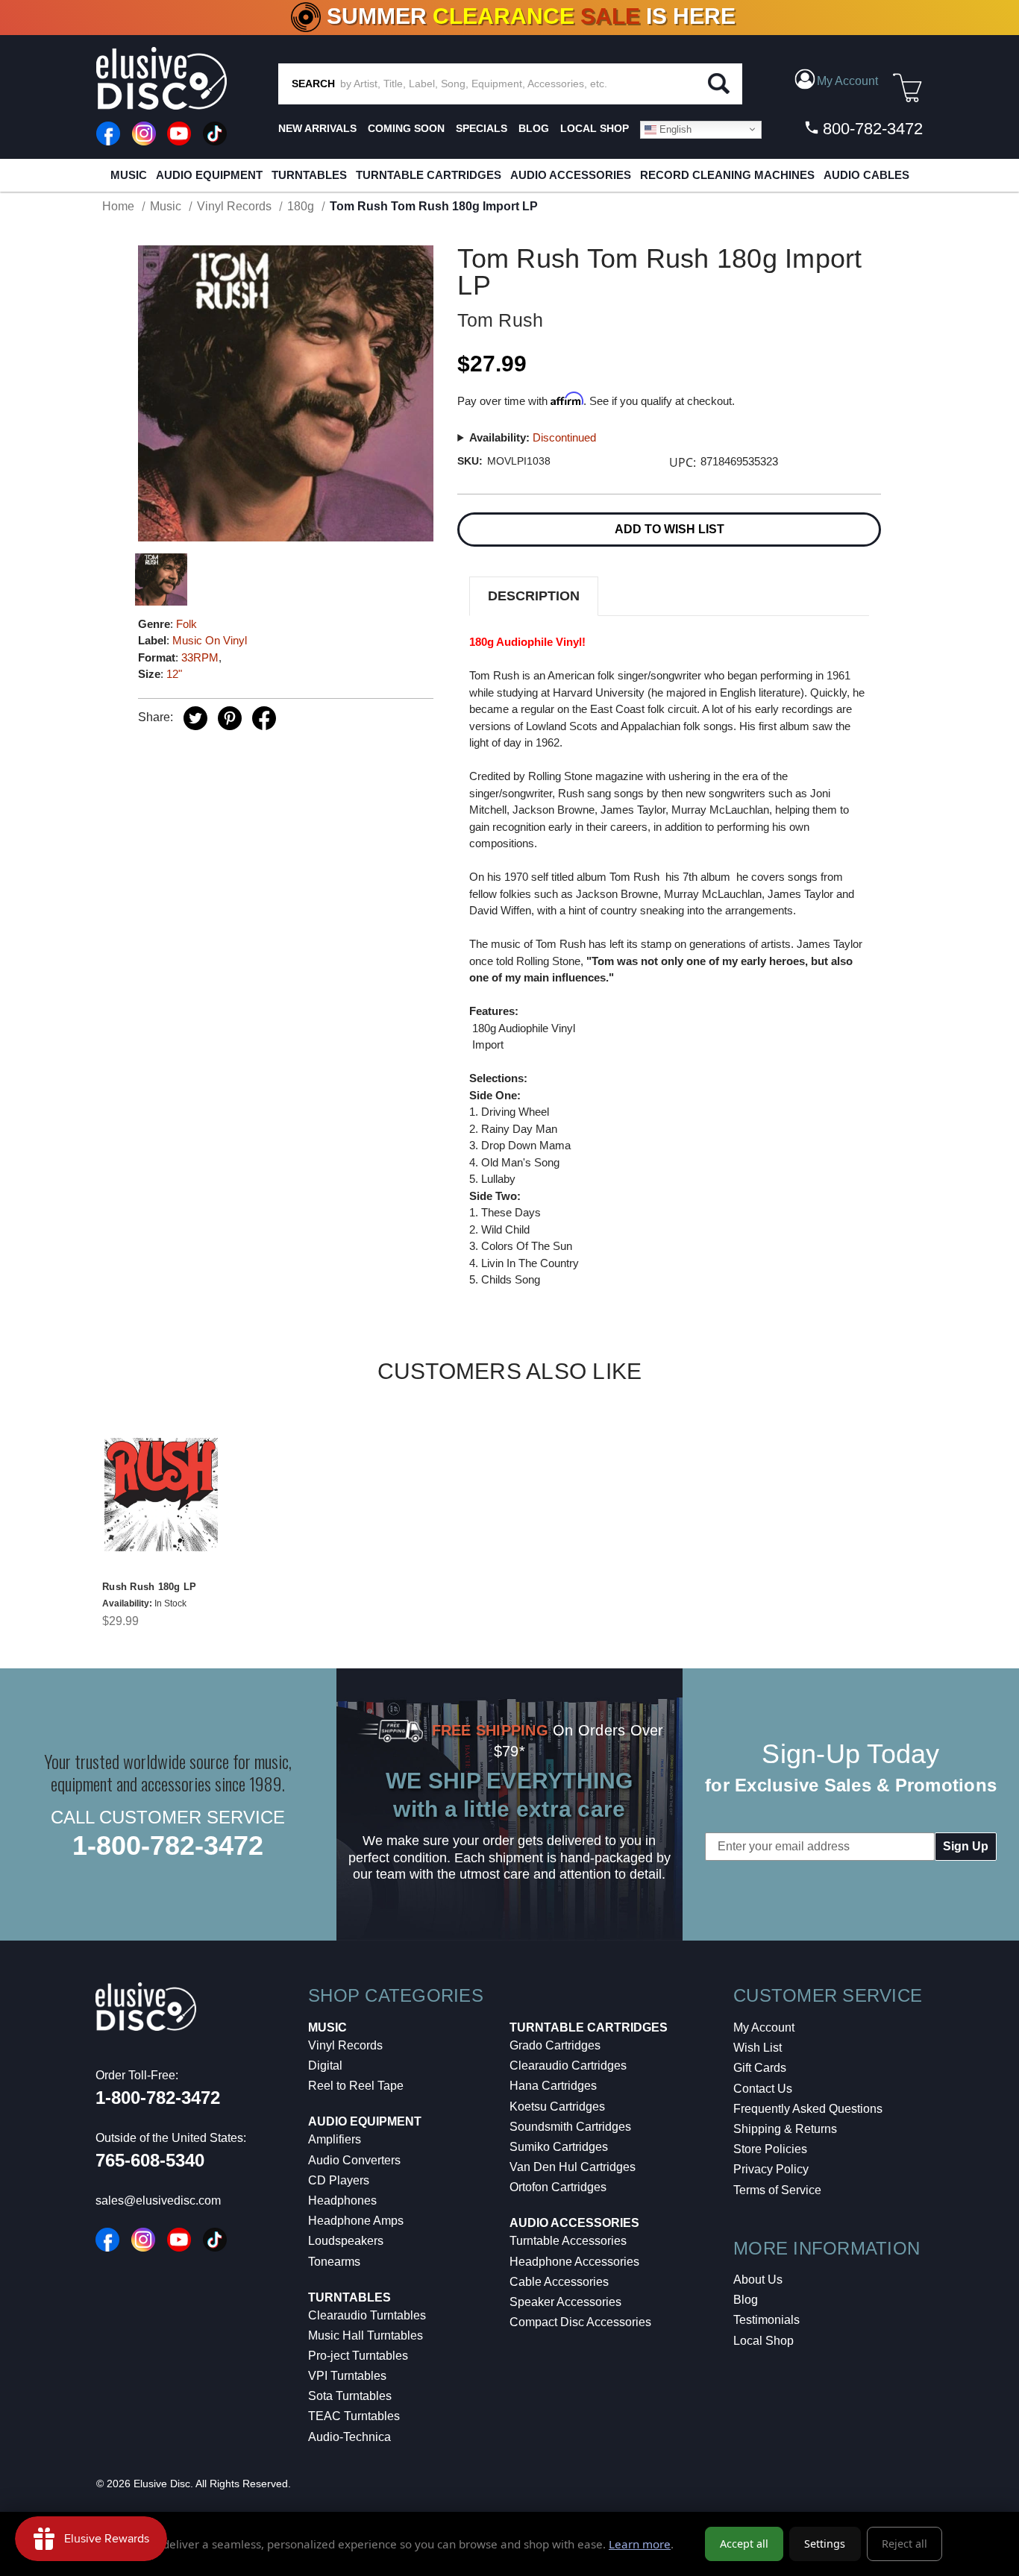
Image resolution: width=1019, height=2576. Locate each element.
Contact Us (763, 2089)
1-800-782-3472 (168, 1845)
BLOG (534, 128)
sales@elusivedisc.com (158, 2200)
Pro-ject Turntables (358, 2356)
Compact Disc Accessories (580, 2322)
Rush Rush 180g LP (149, 1587)
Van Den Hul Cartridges (573, 2167)
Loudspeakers (346, 2241)
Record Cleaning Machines (727, 175)
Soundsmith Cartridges (570, 2127)
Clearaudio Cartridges (568, 2065)
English (674, 129)
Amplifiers (335, 2139)
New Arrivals (317, 128)
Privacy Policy (771, 2169)
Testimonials (766, 2320)
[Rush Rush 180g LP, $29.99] (161, 1495)
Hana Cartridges (553, 2086)
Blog (746, 2300)
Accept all (744, 2544)
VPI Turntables (347, 2376)
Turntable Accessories (568, 2241)
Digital (325, 2065)
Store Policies (770, 2149)
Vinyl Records (345, 2045)
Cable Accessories (559, 2282)
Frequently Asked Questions (808, 2109)
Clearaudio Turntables (367, 2315)
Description (534, 596)
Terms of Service (777, 2190)
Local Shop (764, 2341)
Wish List (758, 2048)
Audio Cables (866, 175)
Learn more (640, 2544)
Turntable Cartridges (429, 175)
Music (129, 175)
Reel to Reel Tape (356, 2086)
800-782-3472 (871, 129)
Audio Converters (354, 2160)
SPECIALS (482, 128)
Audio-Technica (349, 2437)
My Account (764, 2027)
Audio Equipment (209, 175)
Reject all (904, 2544)
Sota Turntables (350, 2396)
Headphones (342, 2200)
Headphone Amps (356, 2221)
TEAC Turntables (354, 2416)
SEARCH (313, 84)
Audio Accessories (571, 175)
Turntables (309, 175)
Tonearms (334, 2262)
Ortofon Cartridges (558, 2187)
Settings (825, 2544)
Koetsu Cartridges (557, 2107)
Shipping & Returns (785, 2129)
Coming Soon (406, 128)
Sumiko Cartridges (559, 2147)
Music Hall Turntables (366, 2335)
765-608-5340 (150, 2160)
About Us (758, 2280)
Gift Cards (760, 2068)
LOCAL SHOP (595, 128)
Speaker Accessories (565, 2302)
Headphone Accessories (574, 2262)
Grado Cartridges (555, 2045)
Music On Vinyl (210, 640)
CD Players (339, 2180)
